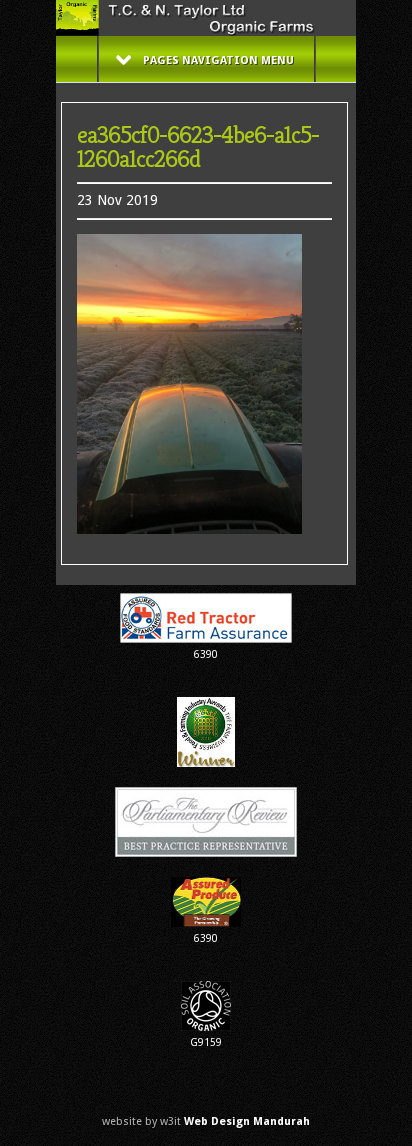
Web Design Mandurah (247, 1121)
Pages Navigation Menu (218, 60)
